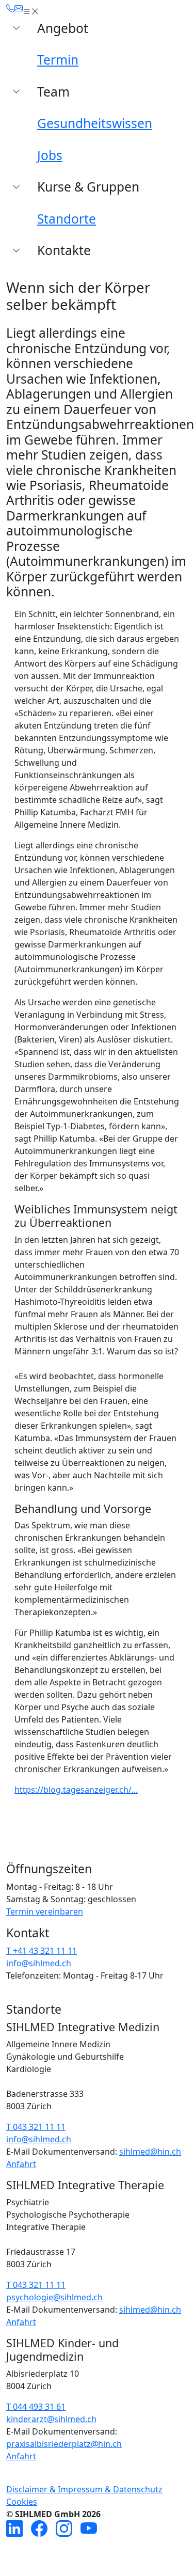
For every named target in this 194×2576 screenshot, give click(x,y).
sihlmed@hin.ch (150, 2152)
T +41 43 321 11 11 (42, 1951)
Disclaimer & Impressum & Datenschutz (84, 2489)
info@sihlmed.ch (39, 1963)
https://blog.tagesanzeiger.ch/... (76, 1790)
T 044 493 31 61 (36, 2407)
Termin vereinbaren (45, 1911)
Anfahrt (21, 2164)
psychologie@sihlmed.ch (54, 2297)
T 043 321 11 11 (36, 2127)
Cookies (22, 2502)
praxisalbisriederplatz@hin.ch (64, 2444)
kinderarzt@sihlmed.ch (51, 2419)
